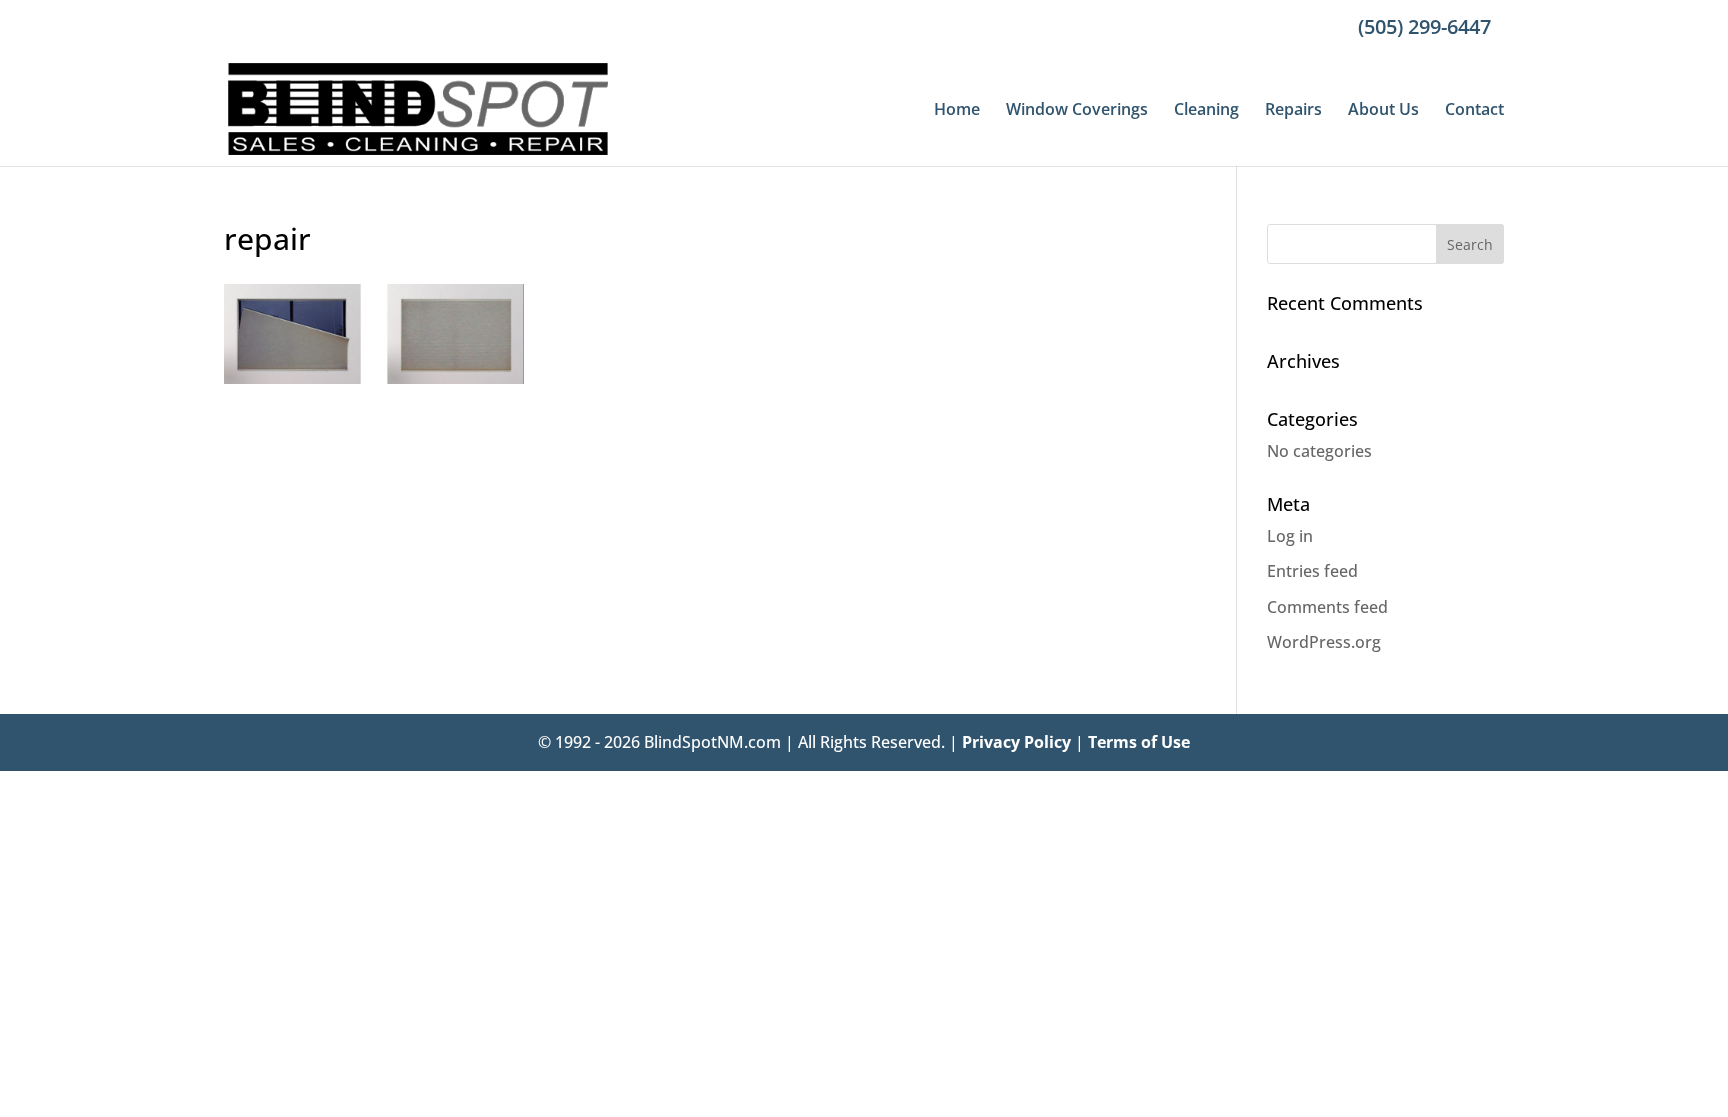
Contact (1474, 111)
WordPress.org (1324, 642)
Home (957, 111)
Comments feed (1327, 607)
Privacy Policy (1016, 742)
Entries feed (1312, 571)
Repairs (1293, 111)
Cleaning (1206, 111)
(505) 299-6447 (1424, 26)
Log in (1290, 536)
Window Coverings (1077, 111)
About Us (1383, 111)
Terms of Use (1139, 742)
